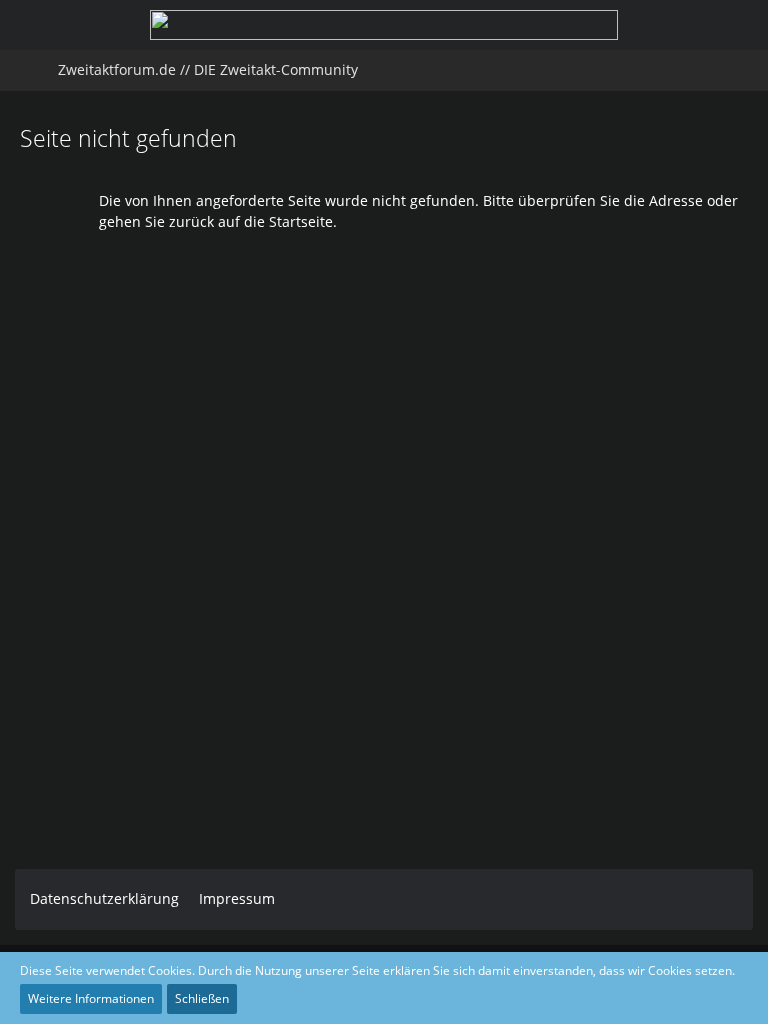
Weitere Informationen (91, 998)
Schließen (202, 998)
